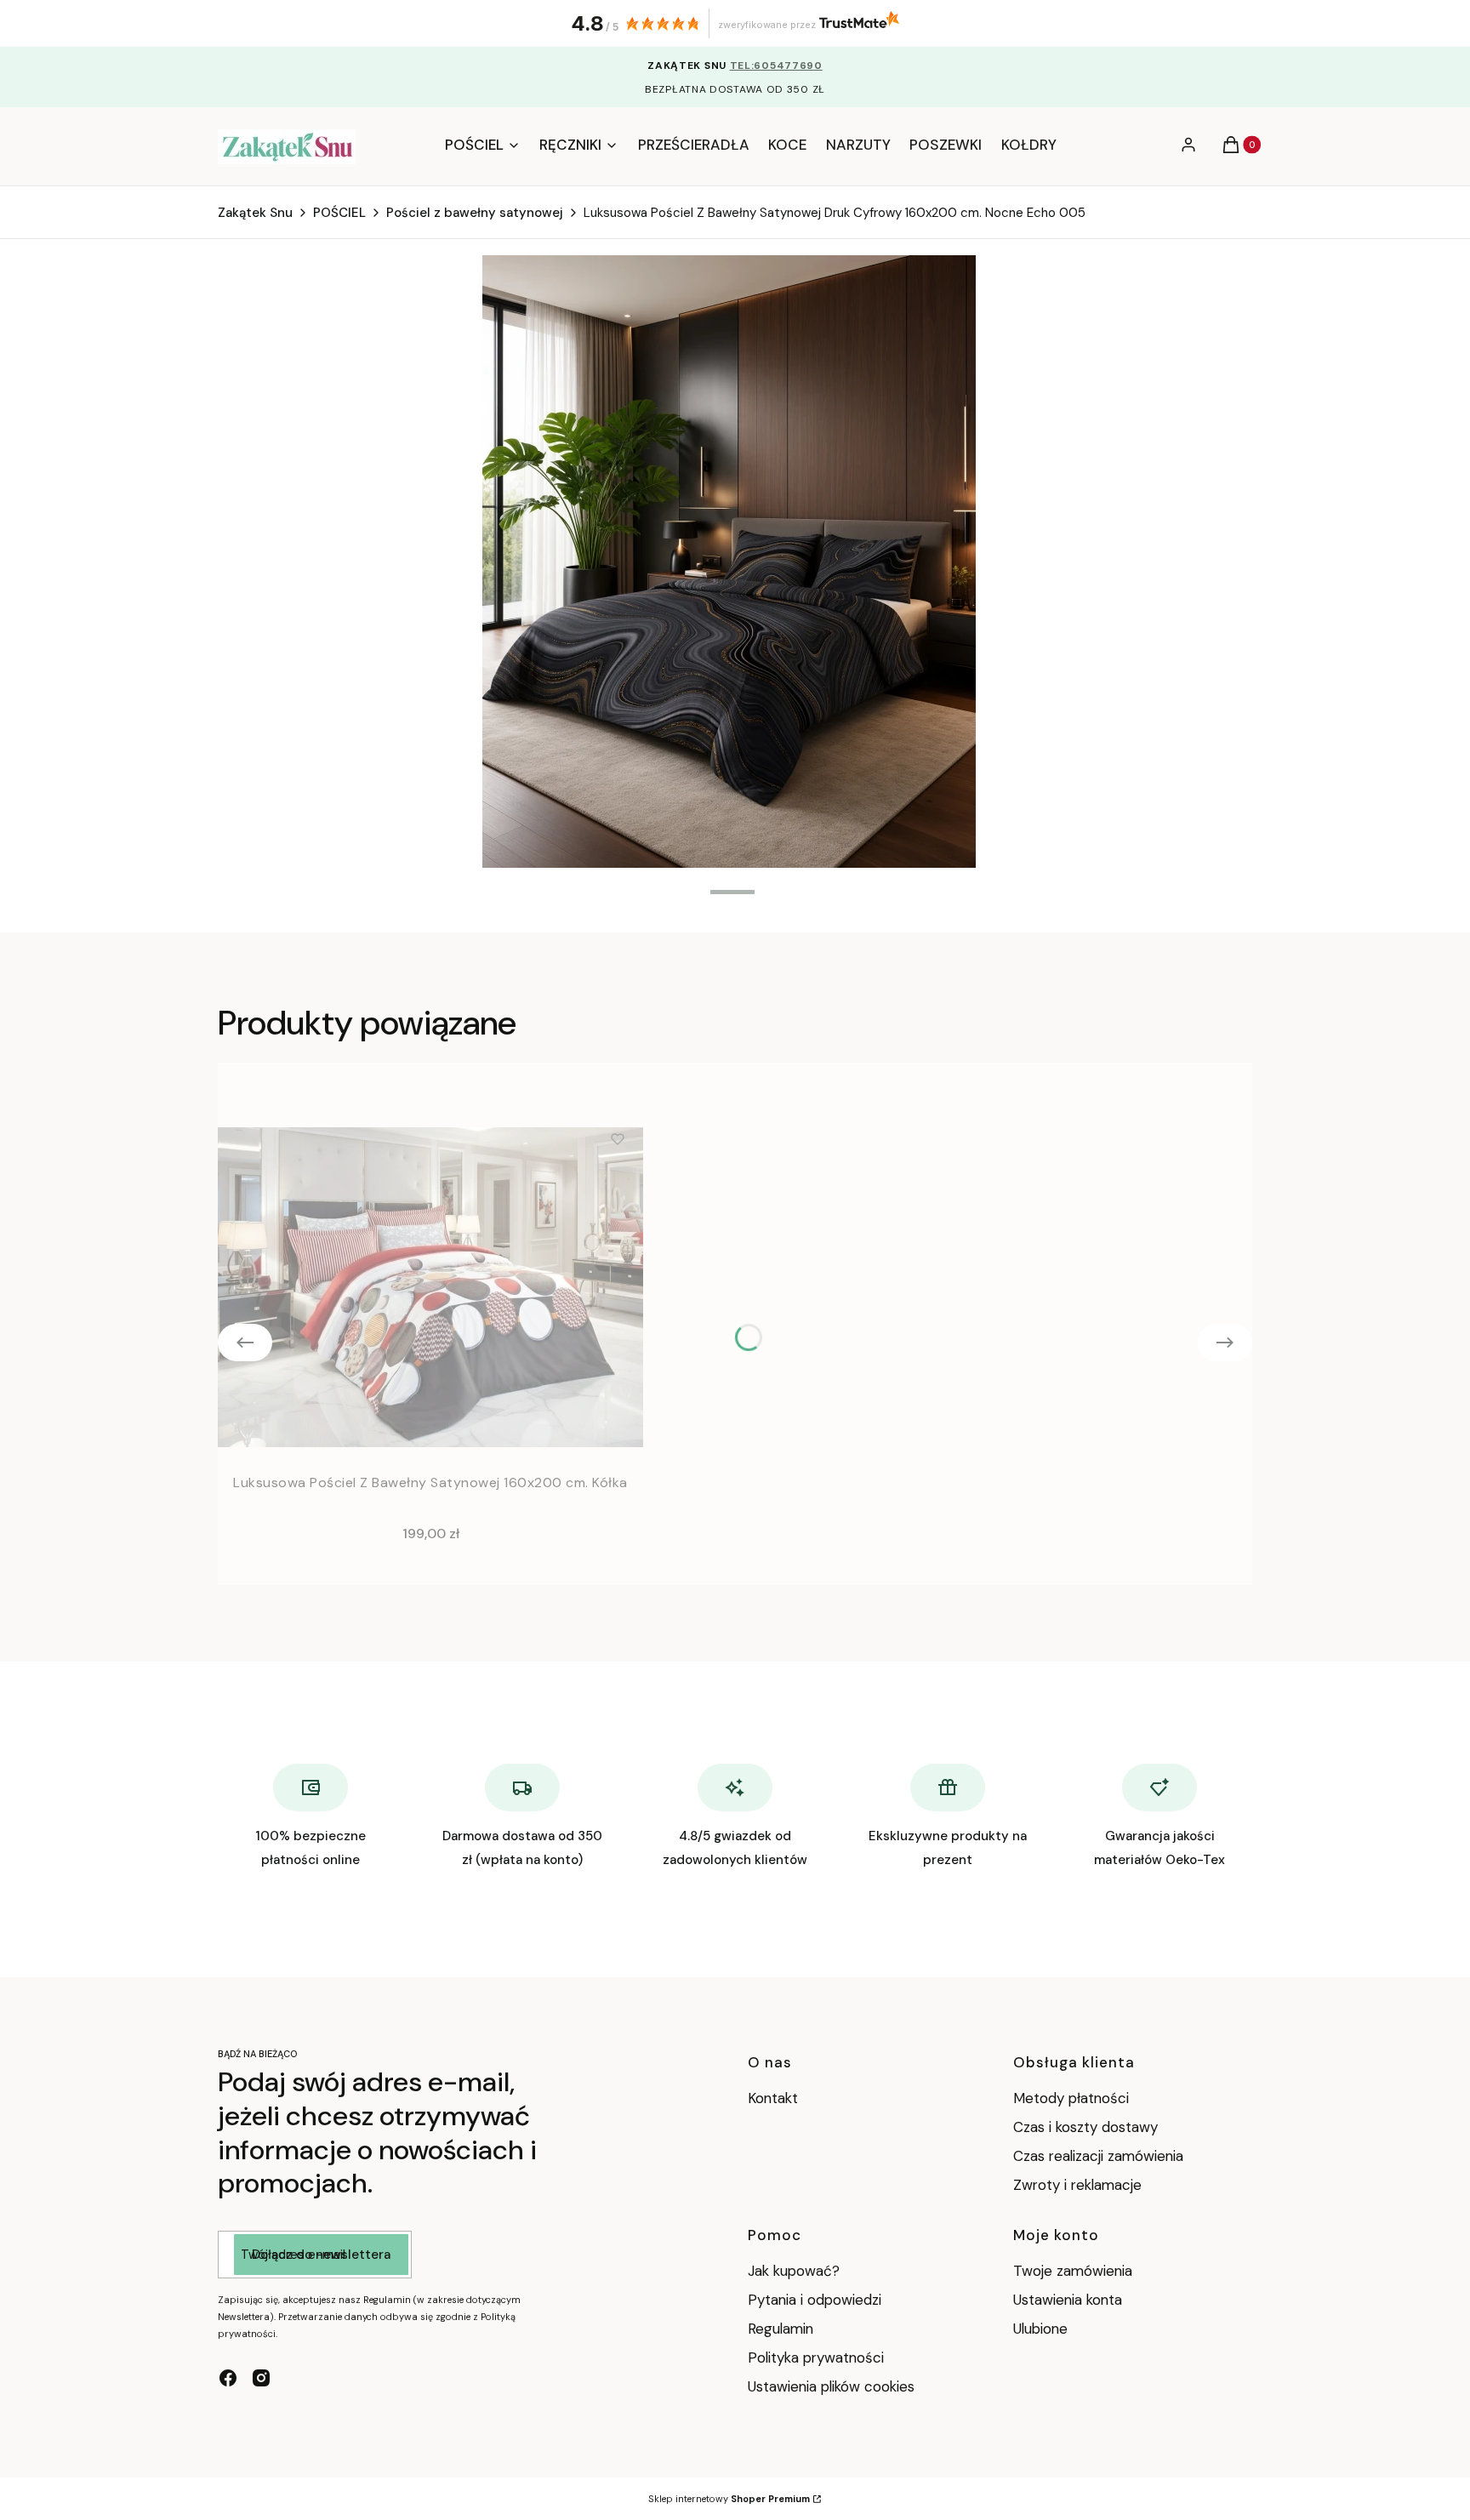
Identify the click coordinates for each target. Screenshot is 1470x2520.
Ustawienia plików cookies (833, 2386)
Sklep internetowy (729, 2499)
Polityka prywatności (816, 2358)
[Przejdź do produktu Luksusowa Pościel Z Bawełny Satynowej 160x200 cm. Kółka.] (430, 1287)
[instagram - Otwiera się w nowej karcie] (261, 2378)
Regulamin (781, 2329)
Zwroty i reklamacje (1077, 2185)
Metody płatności (1071, 2098)
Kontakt (773, 2098)
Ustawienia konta (1068, 2300)
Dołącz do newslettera (321, 2255)
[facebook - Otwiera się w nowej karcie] (228, 2378)
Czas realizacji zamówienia (1098, 2156)
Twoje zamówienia (1073, 2271)
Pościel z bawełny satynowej (475, 213)
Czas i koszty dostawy (1085, 2127)
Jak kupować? (794, 2271)
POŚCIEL (339, 213)
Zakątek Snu (255, 213)
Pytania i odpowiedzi (815, 2300)
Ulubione (1040, 2329)
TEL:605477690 (776, 66)
